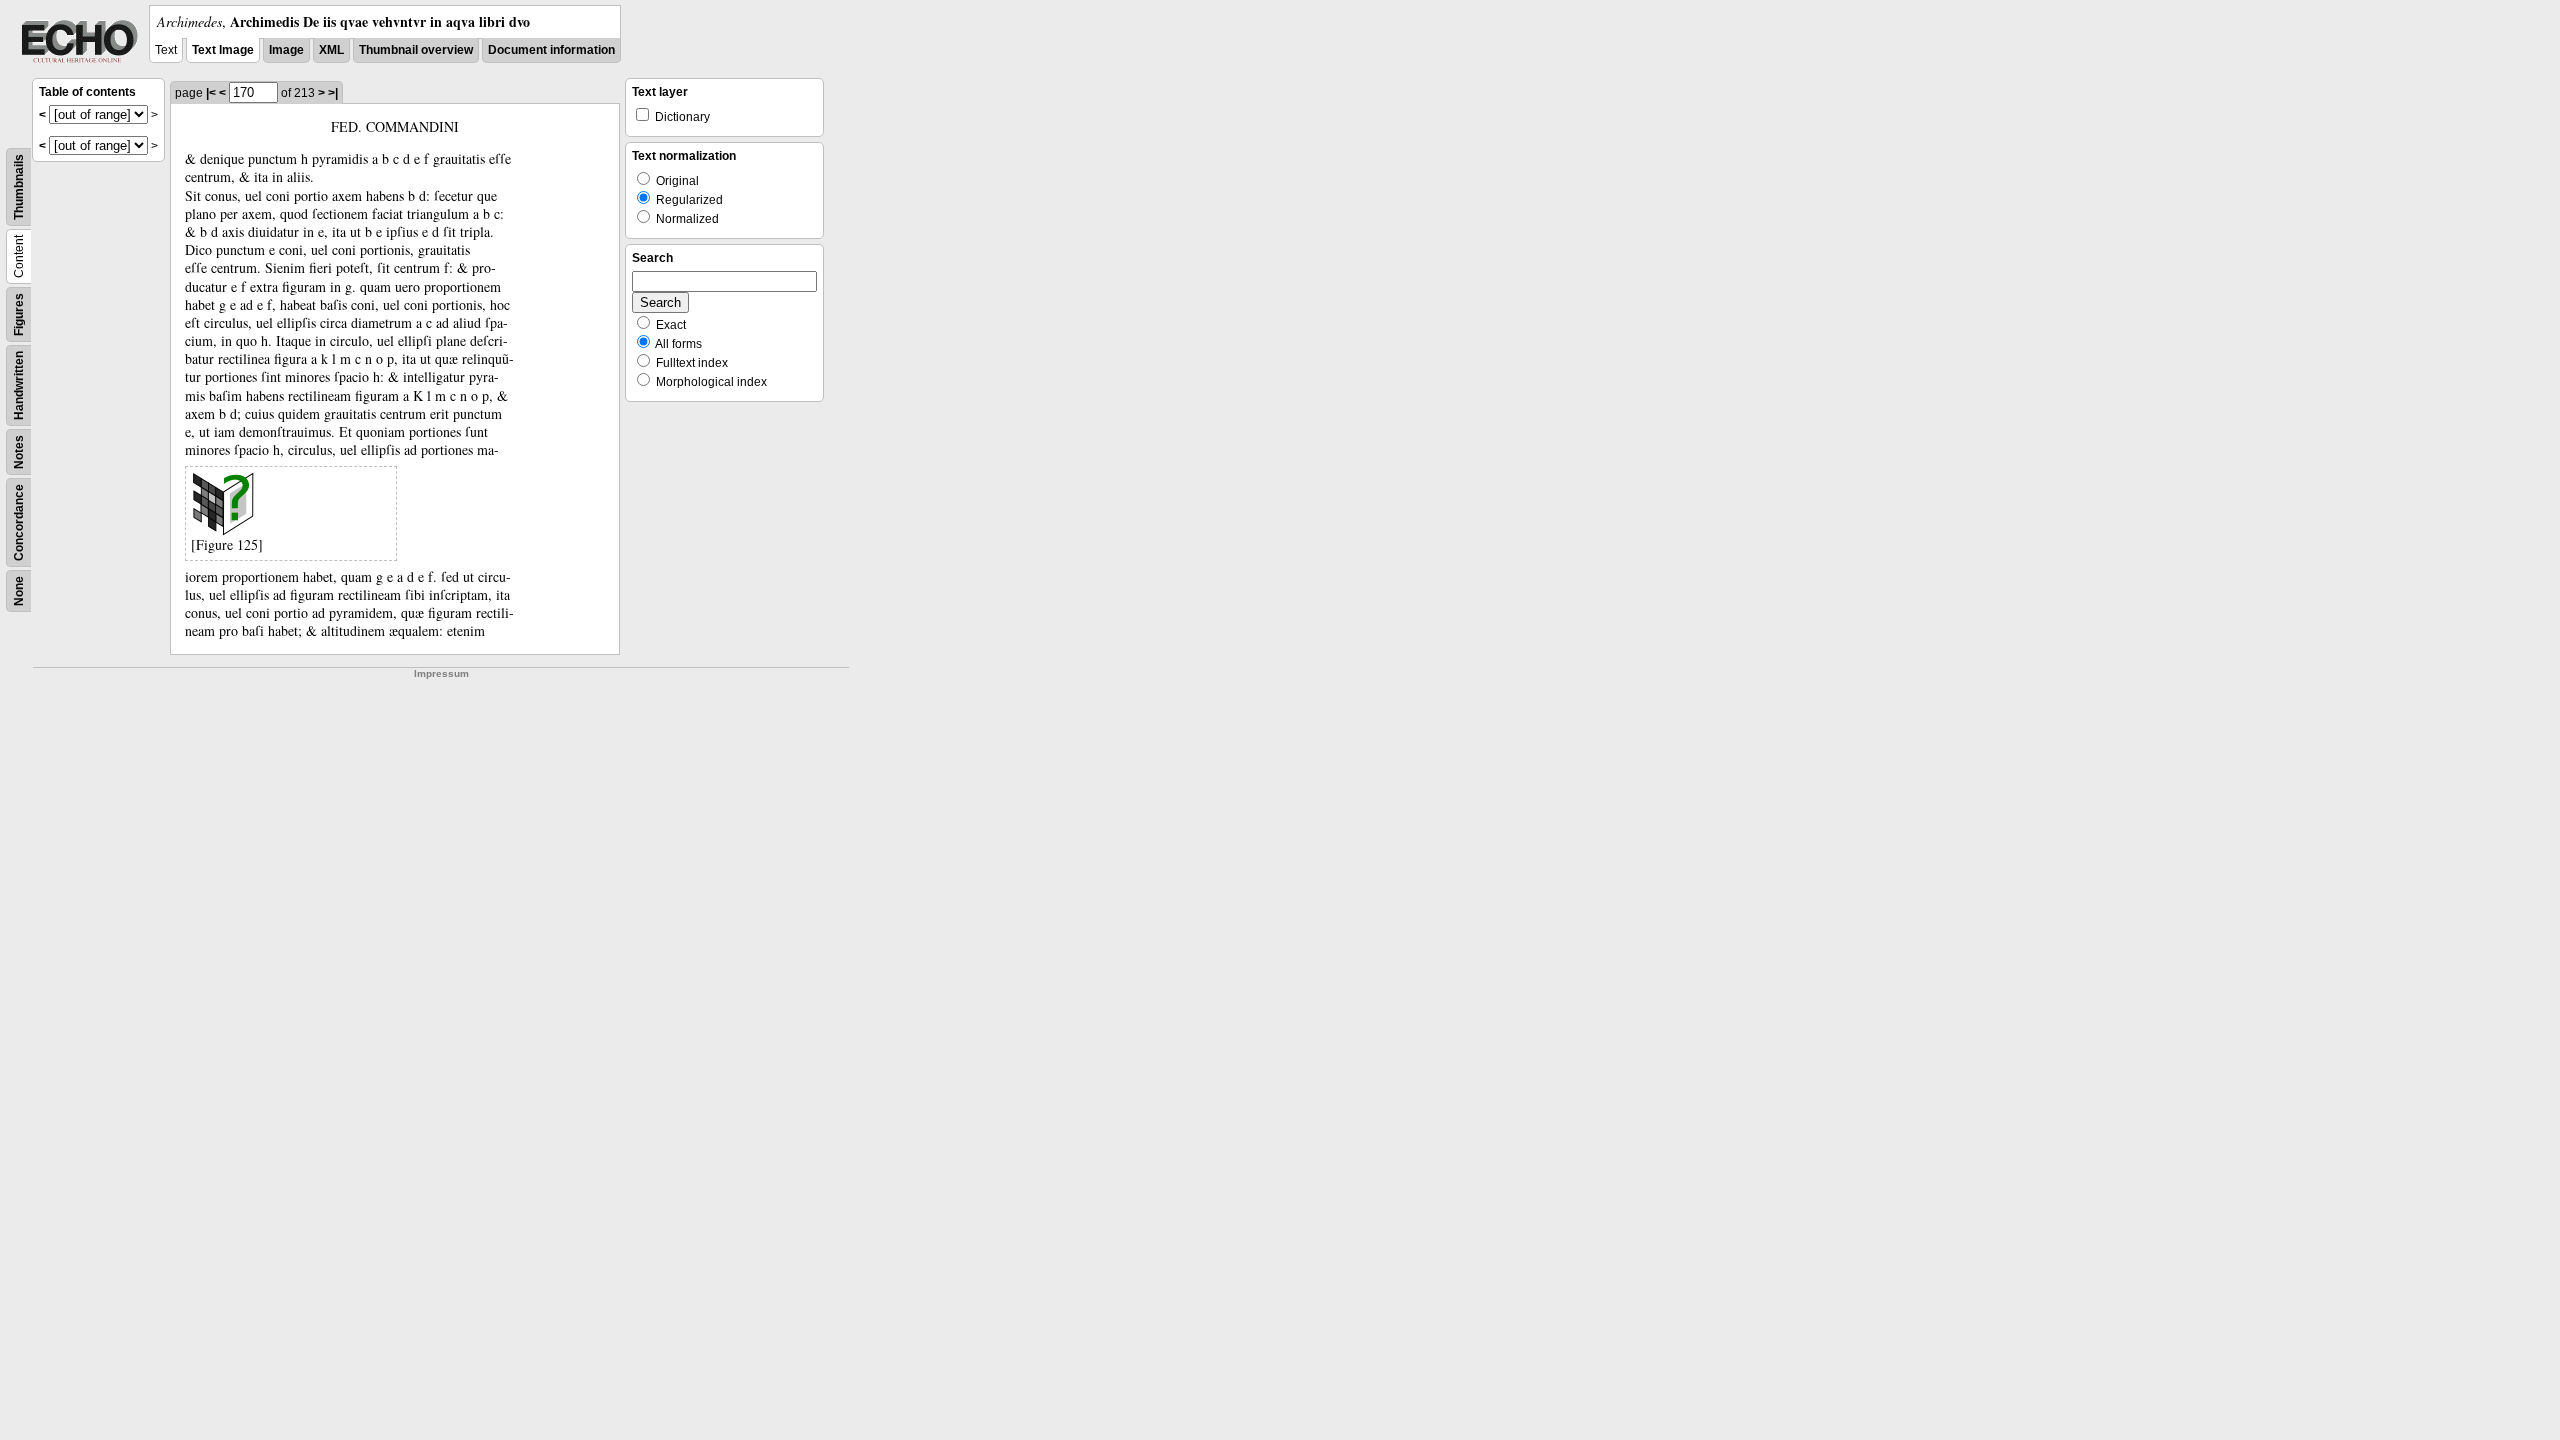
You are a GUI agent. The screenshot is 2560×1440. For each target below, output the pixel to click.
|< (211, 93)
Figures (19, 314)
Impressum (441, 673)
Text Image (223, 50)
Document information (551, 50)
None (19, 591)
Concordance (19, 522)
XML (331, 50)
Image (286, 50)
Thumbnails (19, 187)
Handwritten (19, 385)
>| (333, 93)
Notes (19, 452)
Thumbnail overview (416, 50)
